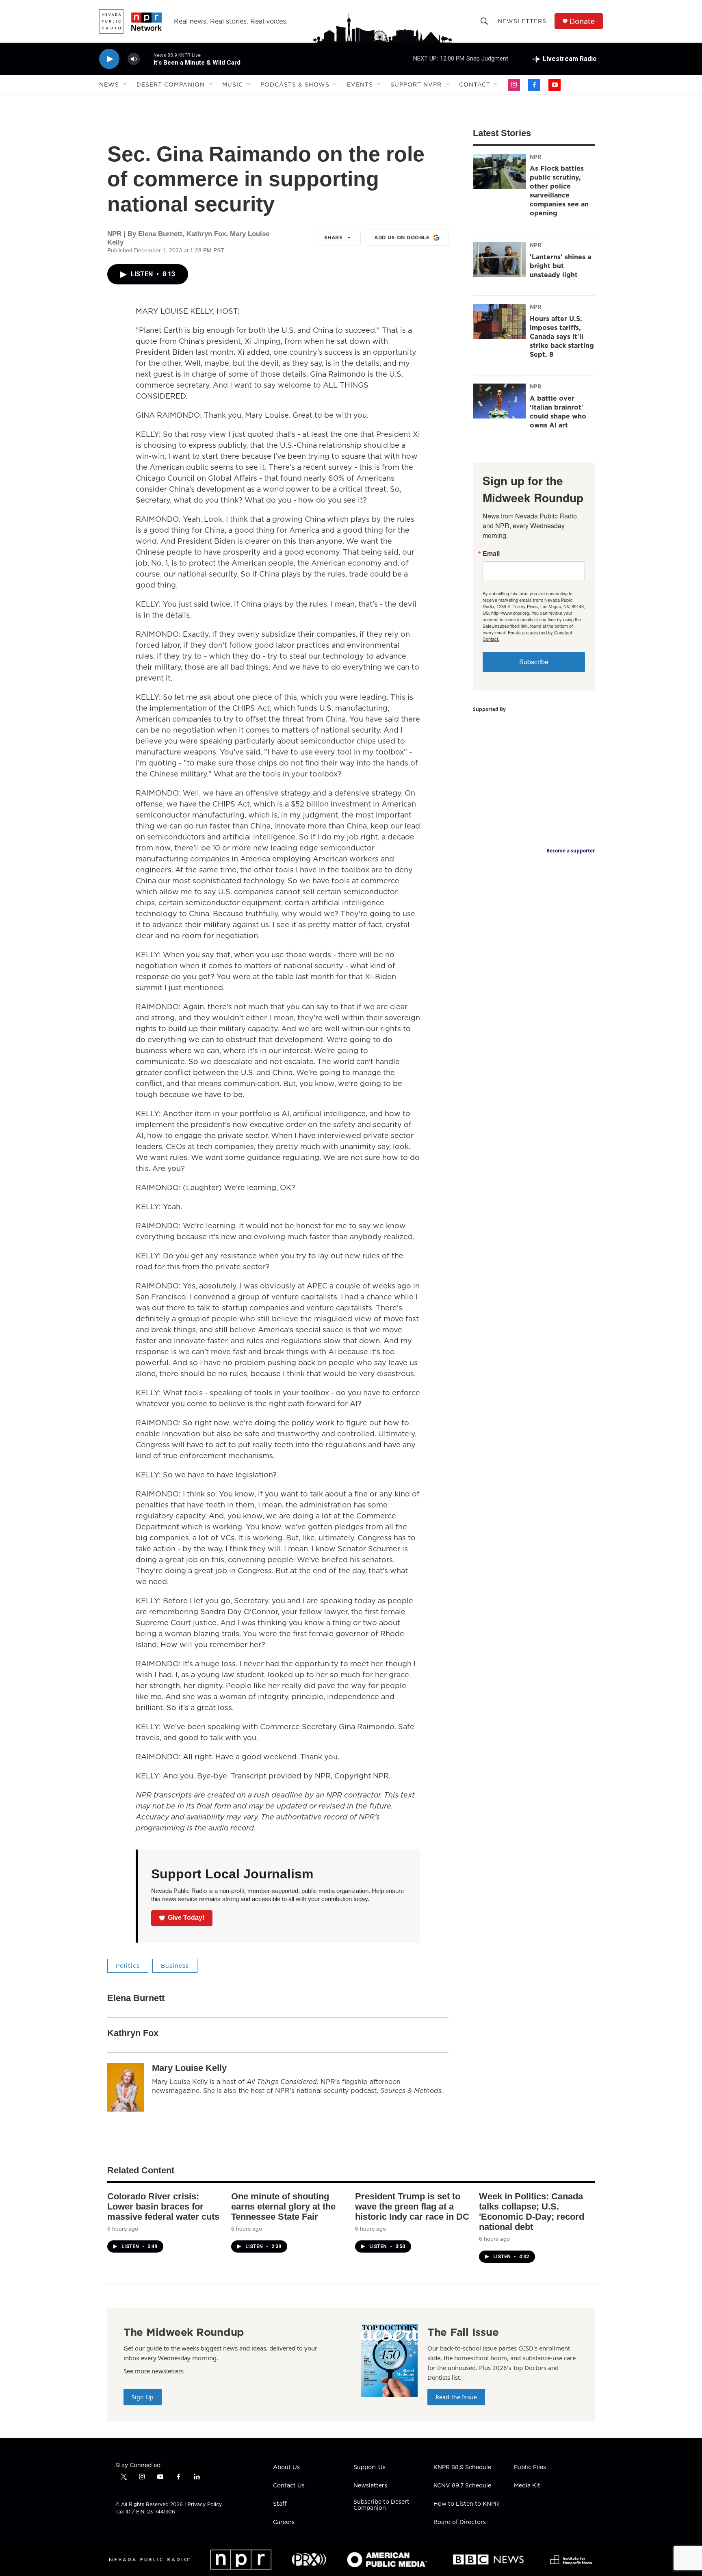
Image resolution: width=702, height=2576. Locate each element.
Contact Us (289, 2486)
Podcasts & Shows (295, 85)
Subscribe (534, 662)
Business (175, 1966)
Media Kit (527, 2486)
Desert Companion (171, 85)
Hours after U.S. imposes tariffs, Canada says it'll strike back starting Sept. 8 (562, 336)
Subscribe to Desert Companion (381, 2505)
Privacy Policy (205, 2504)
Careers (284, 2522)
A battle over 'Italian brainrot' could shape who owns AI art (558, 412)
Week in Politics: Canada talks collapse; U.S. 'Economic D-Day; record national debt (532, 2212)
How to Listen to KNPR (466, 2504)
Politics (128, 1966)
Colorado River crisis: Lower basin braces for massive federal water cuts (163, 2206)
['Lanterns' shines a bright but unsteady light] (499, 260)
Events (360, 85)
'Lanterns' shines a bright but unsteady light (560, 266)
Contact (475, 85)
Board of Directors (460, 2522)
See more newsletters (154, 2371)
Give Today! (186, 1918)
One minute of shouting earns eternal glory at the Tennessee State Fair (283, 2206)
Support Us (369, 2468)
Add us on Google (402, 237)
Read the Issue (456, 2397)
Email (491, 553)
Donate (582, 21)
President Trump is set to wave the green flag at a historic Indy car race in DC (412, 2206)
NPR (535, 157)
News (109, 85)
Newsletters (522, 21)
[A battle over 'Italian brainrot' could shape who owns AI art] (499, 401)
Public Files (530, 2468)
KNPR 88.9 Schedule (462, 2468)
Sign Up (143, 2397)
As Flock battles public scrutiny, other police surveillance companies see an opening (559, 191)
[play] (109, 59)
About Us (286, 2468)
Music (233, 85)
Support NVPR (416, 85)
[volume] (134, 59)
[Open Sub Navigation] (125, 85)
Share (334, 237)
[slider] (147, 59)
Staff (280, 2504)
